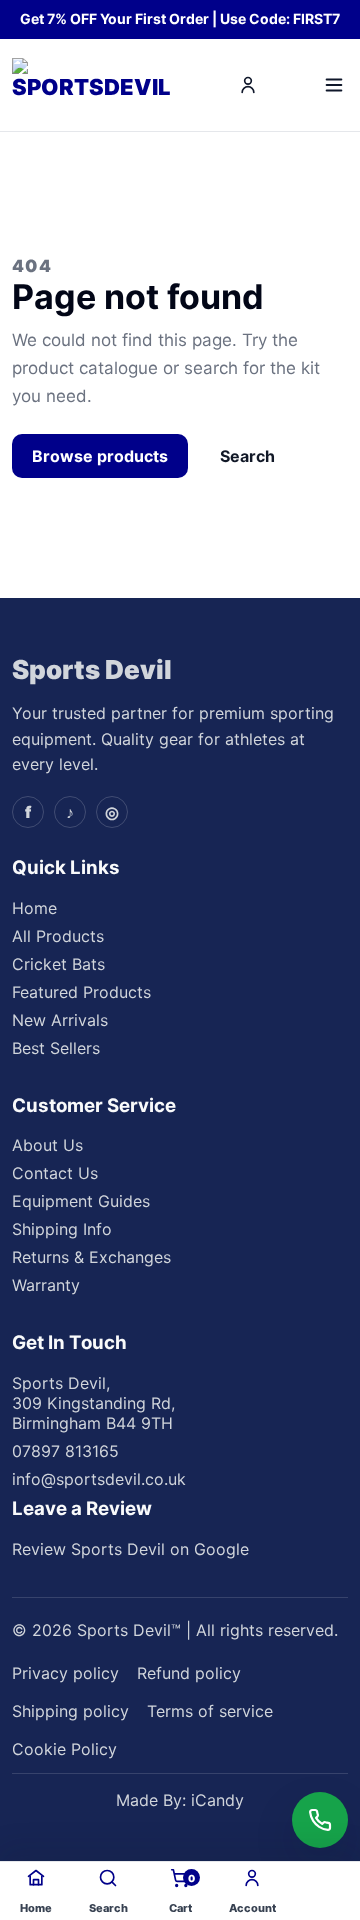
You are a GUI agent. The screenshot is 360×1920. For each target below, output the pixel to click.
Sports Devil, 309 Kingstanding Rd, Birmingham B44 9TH (93, 1403)
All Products (58, 936)
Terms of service (210, 1711)
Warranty (46, 1285)
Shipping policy (70, 1711)
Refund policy (189, 1673)
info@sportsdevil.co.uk (99, 1479)
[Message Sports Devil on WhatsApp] (320, 1820)
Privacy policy (65, 1673)
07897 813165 (65, 1451)
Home (34, 908)
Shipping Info (62, 1229)
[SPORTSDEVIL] (94, 85)
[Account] (248, 85)
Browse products (100, 456)
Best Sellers (56, 1048)
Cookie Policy (64, 1749)
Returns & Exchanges (91, 1257)
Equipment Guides (81, 1201)
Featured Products (81, 992)
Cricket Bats (58, 964)
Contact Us (55, 1173)
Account (252, 1908)
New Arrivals (60, 1020)
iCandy (217, 1800)
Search (247, 456)
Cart (182, 1893)
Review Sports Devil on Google (130, 1549)
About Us (47, 1145)
